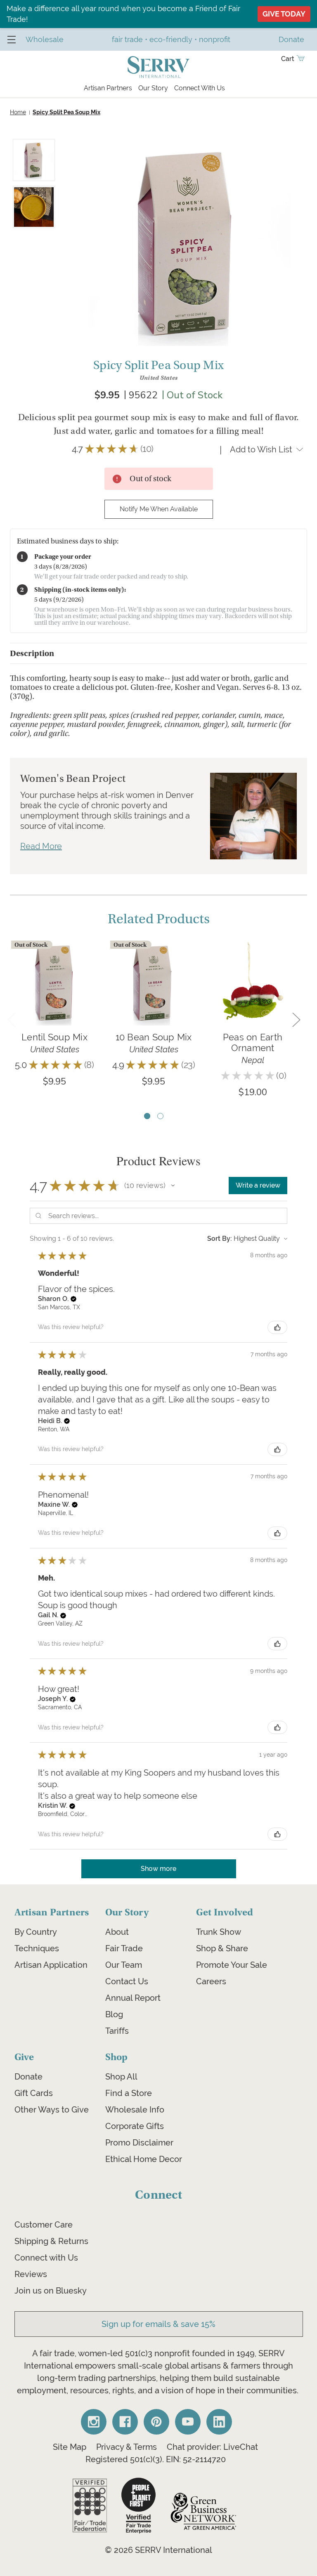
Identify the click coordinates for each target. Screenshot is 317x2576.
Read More (41, 846)
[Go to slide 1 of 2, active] (147, 1116)
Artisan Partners (108, 88)
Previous (11, 1020)
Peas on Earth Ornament (253, 1042)
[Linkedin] (219, 2422)
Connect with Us (46, 2258)
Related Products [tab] (159, 919)
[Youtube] (188, 2422)
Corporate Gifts (135, 2126)
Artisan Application (51, 1965)
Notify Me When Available (159, 509)
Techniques (37, 1948)
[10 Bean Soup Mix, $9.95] (154, 983)
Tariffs (117, 2031)
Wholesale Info (135, 2110)
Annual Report (133, 1998)
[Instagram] (94, 2422)
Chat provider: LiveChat (212, 2447)
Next (296, 1020)
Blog (114, 2014)
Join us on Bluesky (51, 2291)
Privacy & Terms (127, 2447)
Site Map (70, 2447)
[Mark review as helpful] (277, 1327)
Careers (211, 1981)
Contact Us (127, 1981)
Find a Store (129, 2093)
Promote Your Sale (232, 1965)
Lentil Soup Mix (54, 1037)
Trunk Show (219, 1932)
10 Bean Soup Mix (154, 1037)
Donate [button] (291, 39)
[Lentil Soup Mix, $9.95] (54, 983)
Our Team (124, 1965)
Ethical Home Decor (144, 2159)
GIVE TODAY (284, 14)
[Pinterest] (156, 2422)
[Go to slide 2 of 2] (160, 1116)
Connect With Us (200, 88)
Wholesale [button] (45, 39)
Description (32, 653)
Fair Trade (124, 1948)
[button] (173, 1186)
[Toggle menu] (11, 39)
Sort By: (220, 1239)
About (117, 1932)
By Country (36, 1932)
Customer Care (44, 2225)
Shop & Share (222, 1948)
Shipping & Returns (51, 2241)
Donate (28, 2077)
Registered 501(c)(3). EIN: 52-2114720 (156, 2459)
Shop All (121, 2077)
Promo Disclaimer (139, 2143)
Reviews (31, 2274)
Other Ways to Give (52, 2110)
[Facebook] (125, 2422)
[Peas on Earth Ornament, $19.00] (253, 983)
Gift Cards (34, 2093)
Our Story (153, 88)
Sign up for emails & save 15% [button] (158, 2324)
